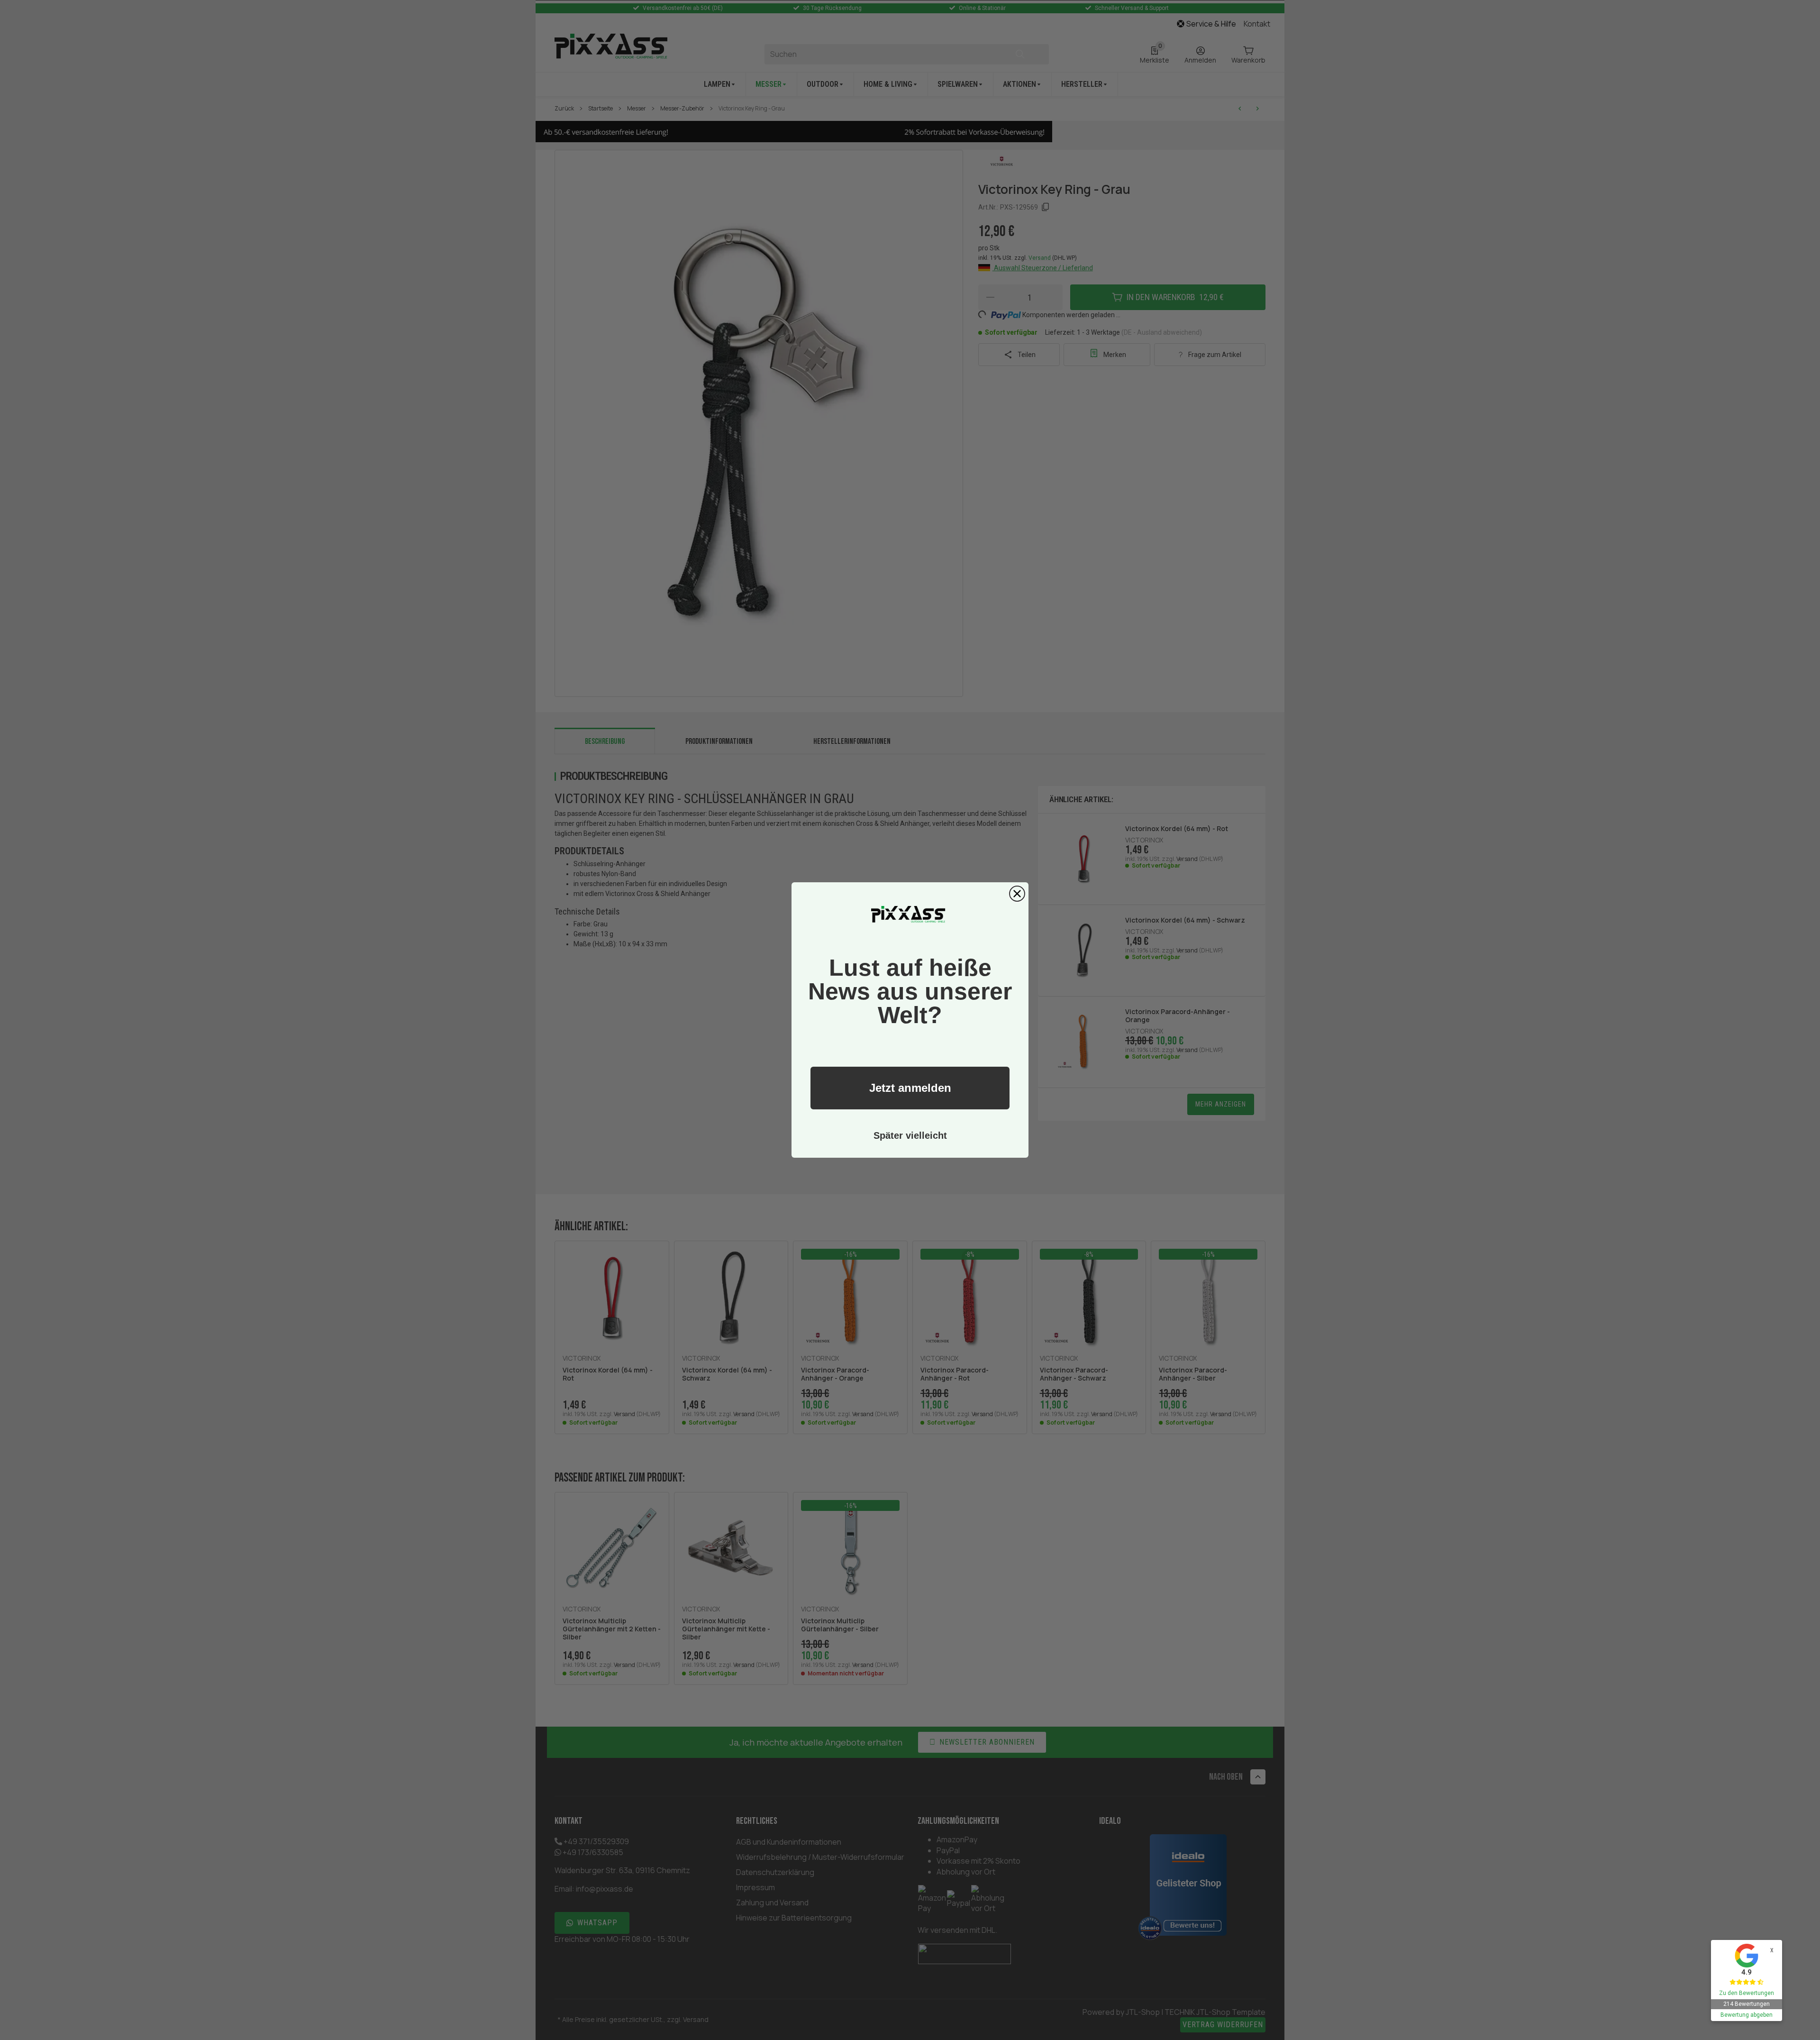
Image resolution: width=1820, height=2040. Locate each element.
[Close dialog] (1017, 894)
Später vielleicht (910, 1135)
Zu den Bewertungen (1747, 1993)
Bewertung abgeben (1747, 2015)
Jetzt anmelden (910, 1088)
